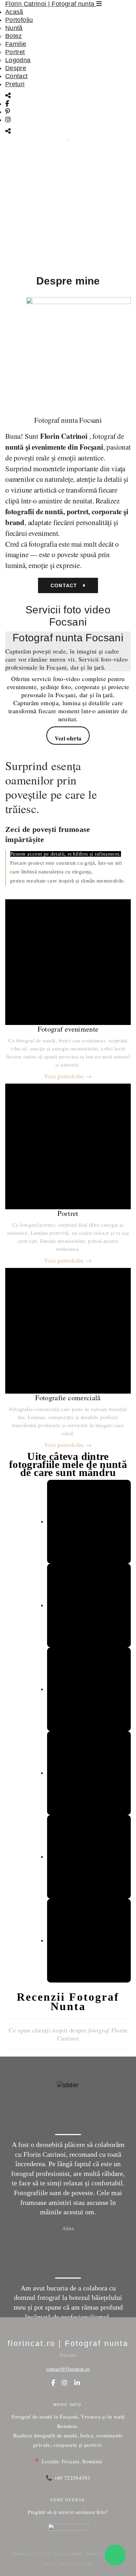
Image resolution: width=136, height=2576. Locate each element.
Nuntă (14, 28)
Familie (16, 44)
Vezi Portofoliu (65, 251)
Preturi (15, 84)
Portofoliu (19, 20)
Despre (16, 68)
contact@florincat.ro (68, 2369)
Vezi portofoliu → (68, 1076)
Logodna (18, 60)
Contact (17, 76)
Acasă (14, 12)
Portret (15, 52)
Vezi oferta (68, 738)
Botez (14, 36)
